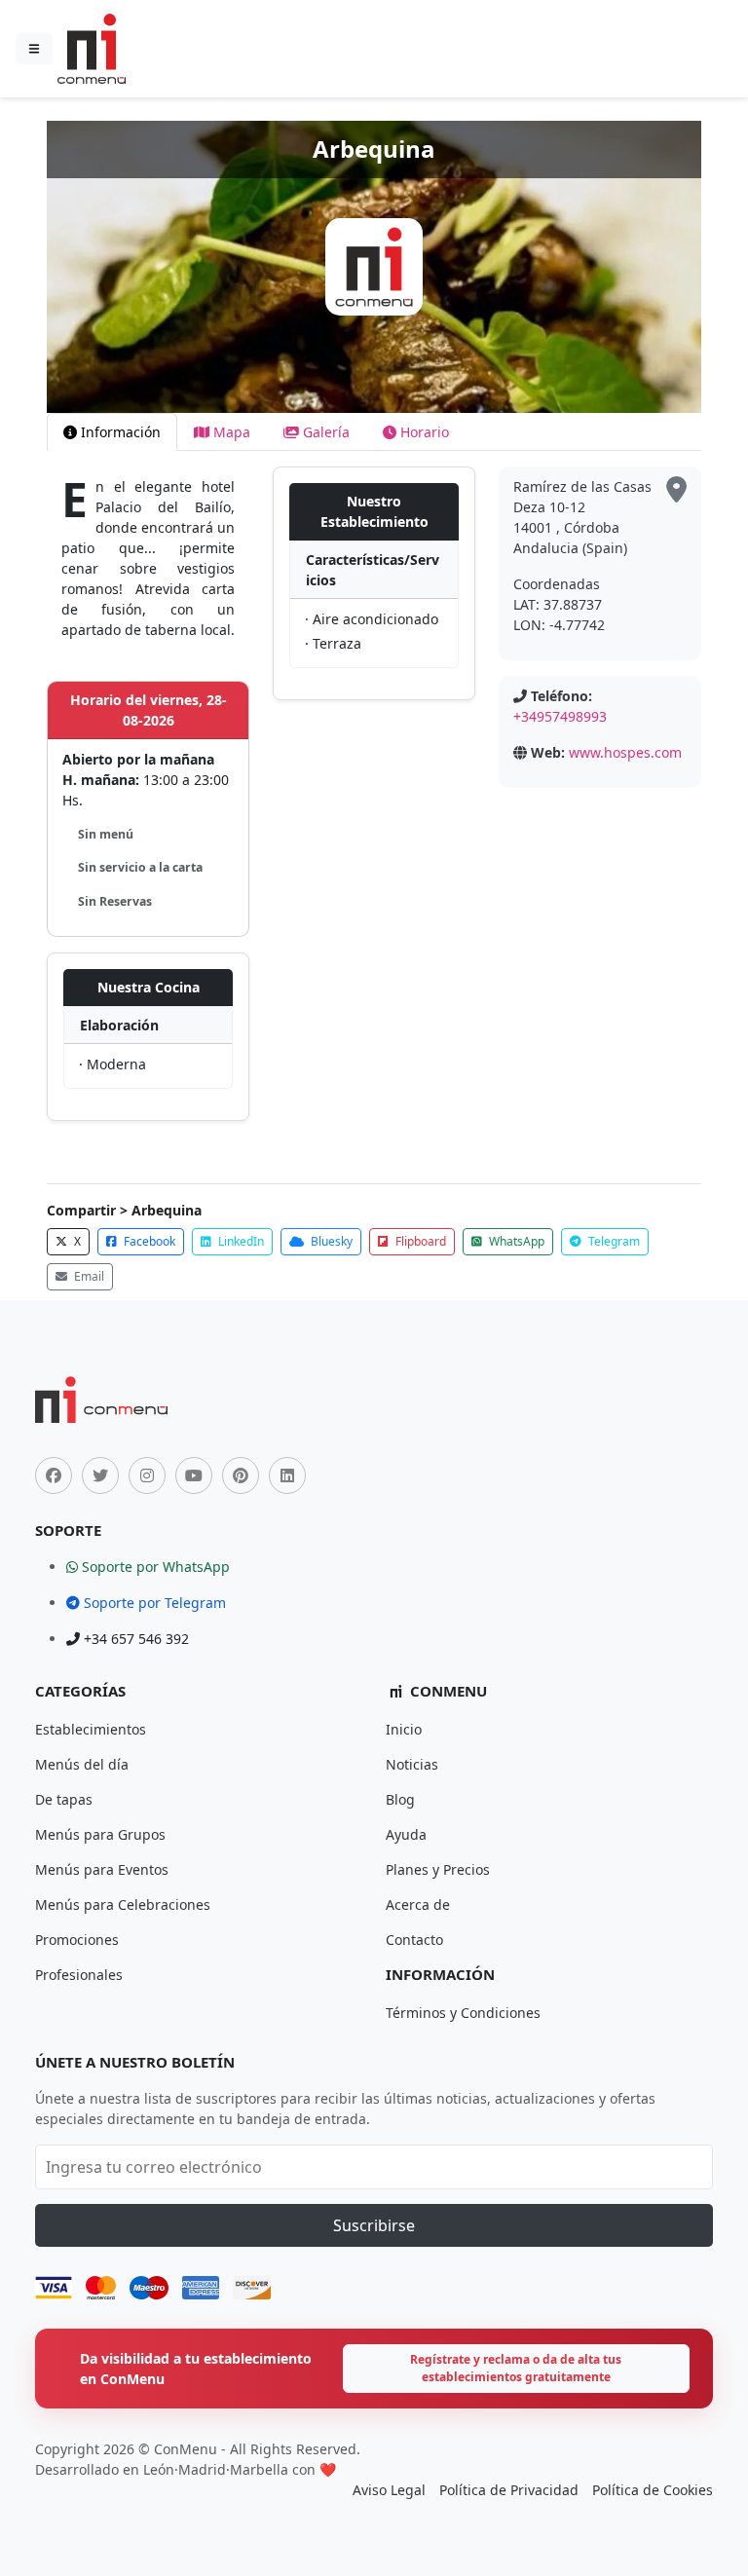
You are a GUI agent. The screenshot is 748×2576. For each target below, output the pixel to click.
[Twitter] (100, 1475)
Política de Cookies (653, 2490)
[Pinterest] (241, 1475)
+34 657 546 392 (134, 1639)
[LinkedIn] (287, 1475)
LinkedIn (240, 1241)
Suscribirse (374, 2225)
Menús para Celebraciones (123, 1904)
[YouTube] (194, 1475)
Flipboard (419, 1241)
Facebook (148, 1241)
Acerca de (418, 1904)
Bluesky (330, 1241)
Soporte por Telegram (153, 1603)
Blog (400, 1799)
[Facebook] (54, 1475)
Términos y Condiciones (463, 2013)
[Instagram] (147, 1475)
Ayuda (406, 1834)
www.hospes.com (625, 752)
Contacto (414, 1940)
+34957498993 (560, 716)
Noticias (412, 1764)
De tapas (64, 1799)
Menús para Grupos (100, 1834)
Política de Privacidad (509, 2490)
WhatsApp (515, 1241)
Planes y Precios (438, 1869)
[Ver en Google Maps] (676, 490)
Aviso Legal (389, 2490)
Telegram (613, 1241)
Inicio (404, 1729)
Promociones (77, 1940)
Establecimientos (91, 1729)
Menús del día (82, 1764)
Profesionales (79, 1975)
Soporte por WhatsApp (154, 1567)
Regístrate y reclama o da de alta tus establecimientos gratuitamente (516, 2368)
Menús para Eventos (102, 1869)
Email (88, 1276)
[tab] (112, 432)
